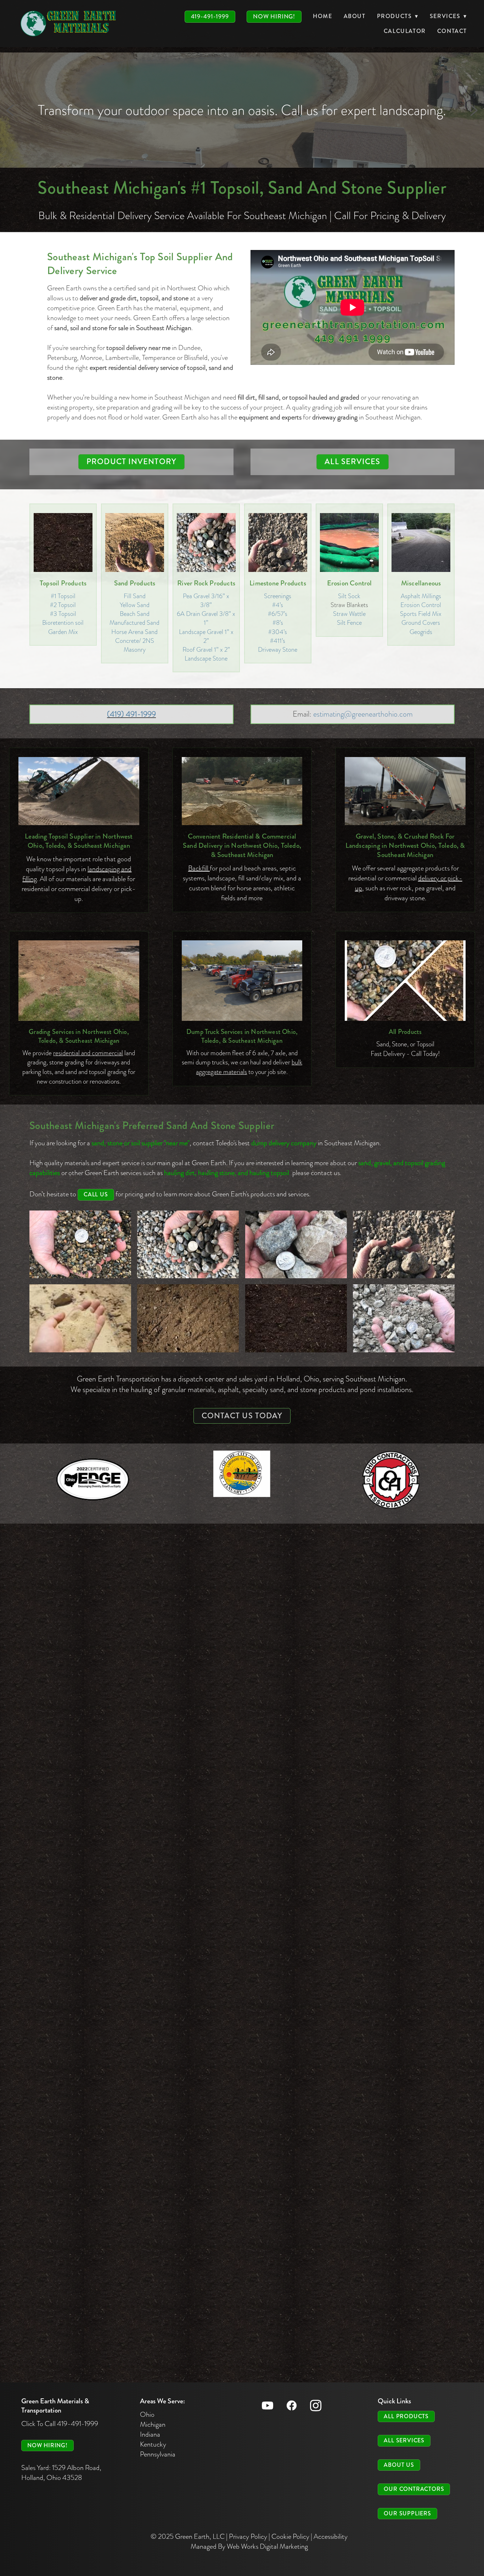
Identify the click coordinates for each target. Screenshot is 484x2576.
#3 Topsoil (63, 614)
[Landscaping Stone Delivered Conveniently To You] (296, 1244)
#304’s (278, 632)
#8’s (278, 622)
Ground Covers (421, 622)
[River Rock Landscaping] (188, 1244)
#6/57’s (278, 614)
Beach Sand (135, 614)
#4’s (278, 605)
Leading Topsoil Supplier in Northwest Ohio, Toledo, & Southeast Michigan (79, 841)
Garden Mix (63, 632)
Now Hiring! (274, 16)
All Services (352, 461)
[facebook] (292, 2405)
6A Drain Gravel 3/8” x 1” (206, 618)
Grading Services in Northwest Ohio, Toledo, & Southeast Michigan (79, 1036)
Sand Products (135, 583)
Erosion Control (350, 583)
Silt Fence (349, 622)
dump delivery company (284, 1143)
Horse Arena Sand (134, 632)
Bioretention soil (63, 622)
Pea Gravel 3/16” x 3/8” (206, 600)
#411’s (278, 641)
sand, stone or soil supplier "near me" (140, 1143)
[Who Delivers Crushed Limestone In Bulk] (404, 1244)
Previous (10, 110)
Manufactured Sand (134, 622)
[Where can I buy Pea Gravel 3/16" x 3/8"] (80, 1244)
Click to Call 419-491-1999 (60, 2424)
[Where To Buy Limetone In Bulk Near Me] (404, 1318)
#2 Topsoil (63, 605)
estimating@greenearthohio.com (363, 714)
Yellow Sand (135, 605)
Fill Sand (135, 596)
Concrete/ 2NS (135, 641)
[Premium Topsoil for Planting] (296, 1318)
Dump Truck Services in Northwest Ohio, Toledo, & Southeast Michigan (242, 1036)
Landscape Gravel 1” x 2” (206, 636)
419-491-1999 (210, 16)
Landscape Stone (206, 658)
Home (322, 16)
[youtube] (268, 2405)
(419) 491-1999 (131, 714)
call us (96, 1194)
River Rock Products (206, 583)
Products (398, 16)
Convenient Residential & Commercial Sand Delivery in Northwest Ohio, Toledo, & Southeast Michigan (242, 845)
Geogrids (421, 632)
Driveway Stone (278, 649)
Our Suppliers (407, 2513)
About (355, 16)
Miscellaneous (421, 583)
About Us (399, 2465)
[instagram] (316, 2405)
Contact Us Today (242, 1416)
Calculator (405, 31)
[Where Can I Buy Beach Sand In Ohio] (80, 1318)
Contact (452, 31)
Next (474, 110)
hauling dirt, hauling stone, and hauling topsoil (227, 1173)
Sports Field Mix (421, 614)
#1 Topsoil (63, 596)
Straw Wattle (349, 614)
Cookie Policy (290, 2536)
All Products (405, 1032)
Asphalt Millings (421, 596)
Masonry (135, 649)
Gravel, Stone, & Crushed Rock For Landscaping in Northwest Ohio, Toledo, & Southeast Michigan (405, 845)
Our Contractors (414, 2489)
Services (448, 16)
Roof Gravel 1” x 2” (206, 649)
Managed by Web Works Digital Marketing (249, 2546)
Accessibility (331, 2536)
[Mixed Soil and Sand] (188, 1318)
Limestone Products (278, 583)
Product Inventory (131, 461)
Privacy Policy (248, 2536)
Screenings (278, 596)
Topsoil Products (63, 583)
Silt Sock (349, 596)
